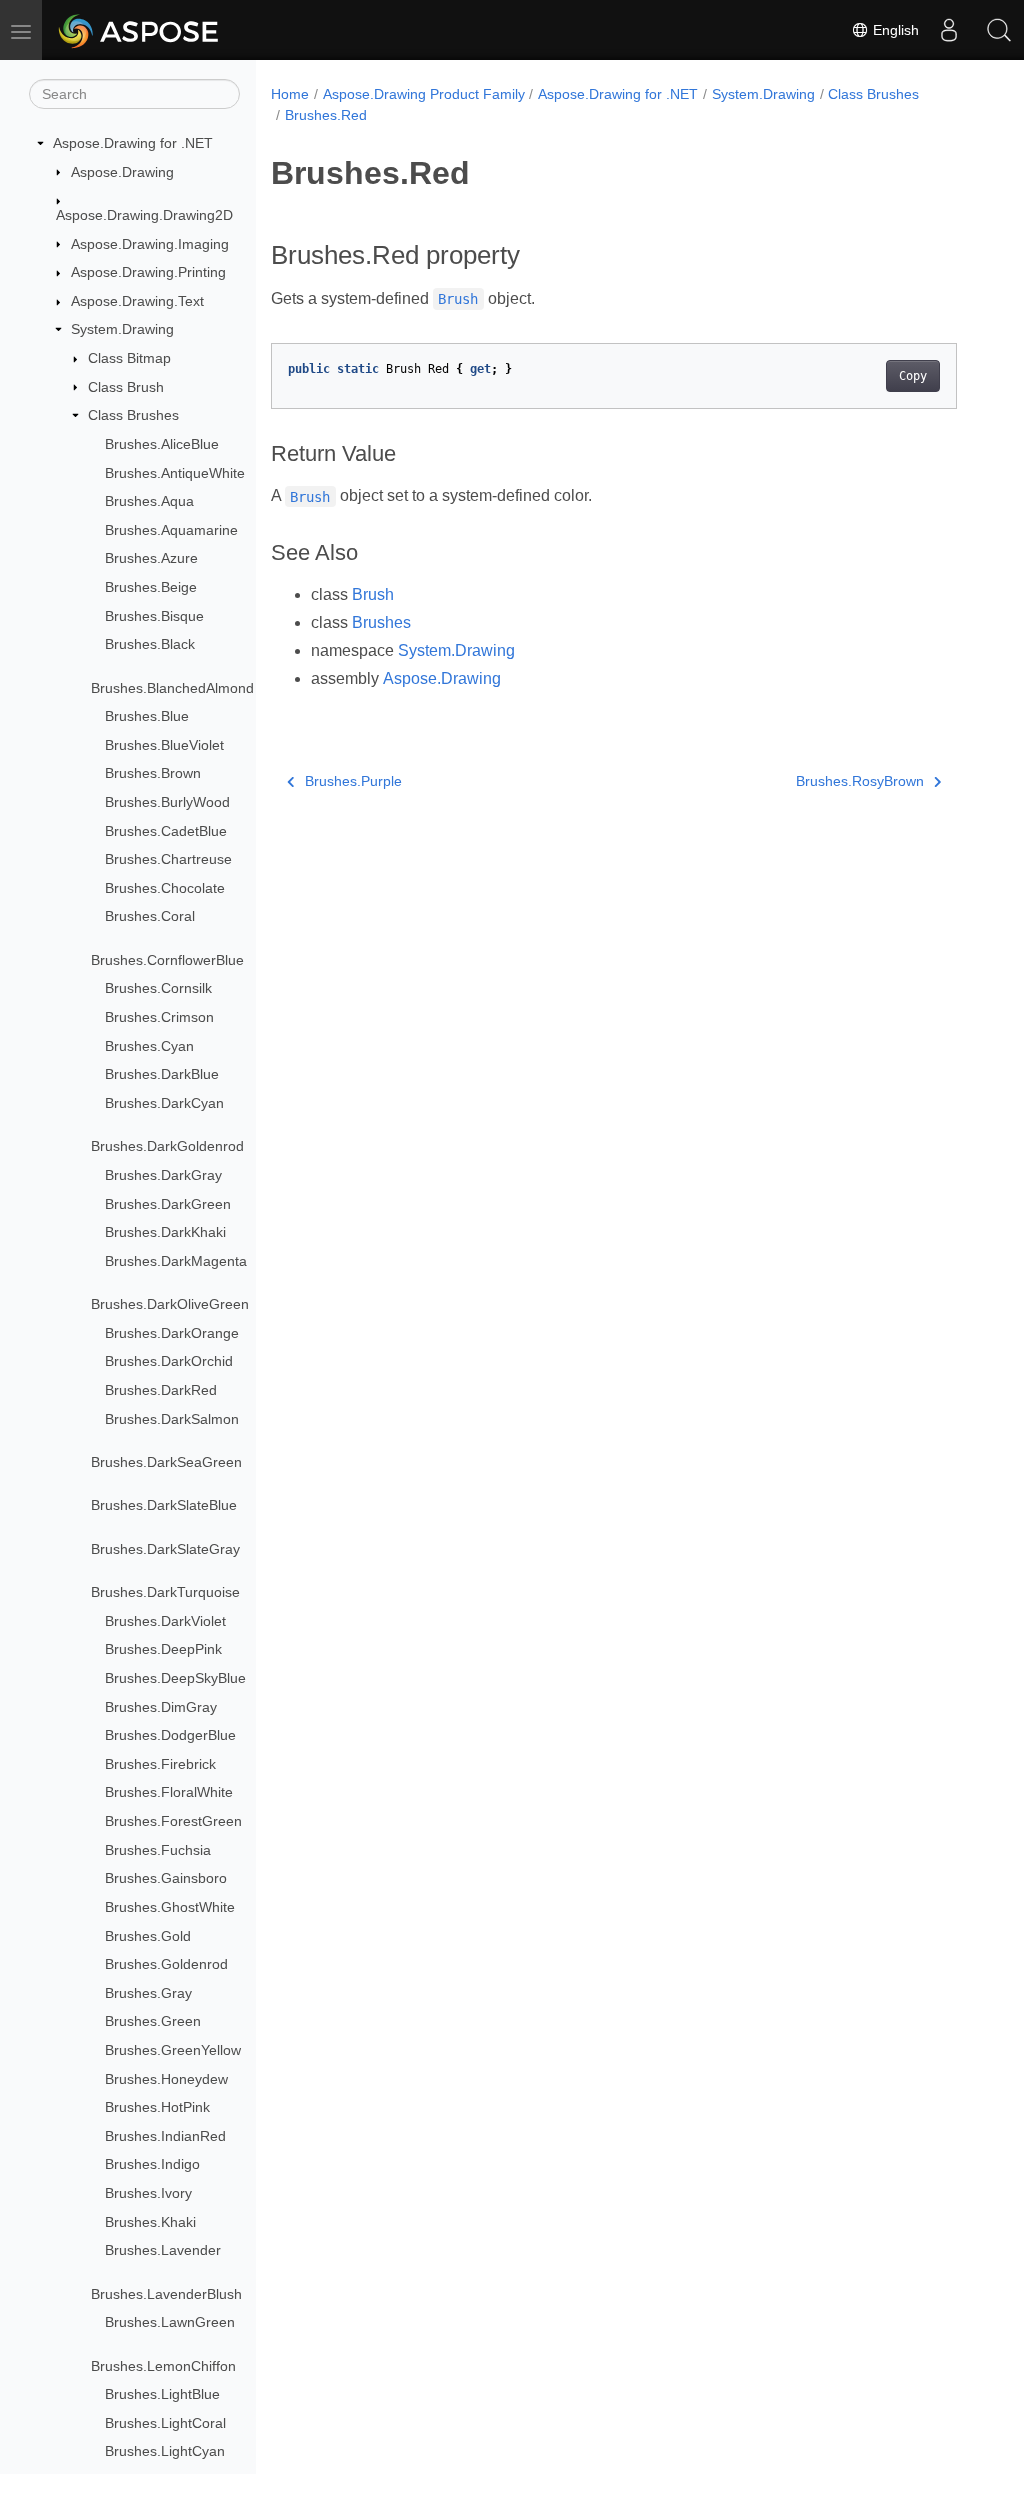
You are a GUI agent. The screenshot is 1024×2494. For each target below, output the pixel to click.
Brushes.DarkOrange (172, 1333)
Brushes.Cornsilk (158, 988)
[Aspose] (139, 30)
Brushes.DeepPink (163, 1649)
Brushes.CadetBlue (166, 831)
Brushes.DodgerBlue (170, 1735)
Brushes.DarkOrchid (169, 1361)
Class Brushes (133, 415)
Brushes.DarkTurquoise (165, 1592)
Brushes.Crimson (159, 1017)
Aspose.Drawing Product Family (424, 94)
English (894, 30)
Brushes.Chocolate (165, 888)
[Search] (999, 30)
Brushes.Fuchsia (158, 1850)
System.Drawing (122, 329)
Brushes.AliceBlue (162, 444)
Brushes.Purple (353, 781)
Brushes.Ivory (148, 2193)
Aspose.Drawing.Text (137, 301)
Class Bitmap (129, 358)
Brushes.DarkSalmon (172, 1419)
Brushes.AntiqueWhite (175, 473)
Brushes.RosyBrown (860, 781)
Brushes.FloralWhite (169, 1792)
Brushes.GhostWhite (170, 1907)
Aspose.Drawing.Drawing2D (144, 215)
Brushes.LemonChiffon (163, 2366)
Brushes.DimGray (161, 1707)
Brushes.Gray (148, 1993)
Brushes (381, 622)
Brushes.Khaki (150, 2222)
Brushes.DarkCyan (164, 1103)
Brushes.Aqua (149, 501)
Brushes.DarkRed (161, 1390)
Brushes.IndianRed (165, 2136)
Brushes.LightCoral (165, 2423)
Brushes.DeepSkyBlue (175, 1678)
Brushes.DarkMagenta (176, 1261)
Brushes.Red (326, 115)
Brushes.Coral (150, 916)
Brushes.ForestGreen (173, 1821)
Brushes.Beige (151, 587)
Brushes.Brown (153, 773)
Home (290, 94)
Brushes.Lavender (163, 2250)
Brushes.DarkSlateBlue (164, 1505)
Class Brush (126, 387)
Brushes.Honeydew (166, 2079)
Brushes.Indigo (152, 2164)
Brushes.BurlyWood (167, 802)
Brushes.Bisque (154, 616)
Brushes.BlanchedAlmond (172, 688)
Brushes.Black (150, 644)
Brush (373, 594)
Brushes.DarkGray (163, 1175)
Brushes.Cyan (149, 1046)
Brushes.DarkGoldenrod (167, 1146)
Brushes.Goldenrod (166, 1964)
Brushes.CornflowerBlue (167, 960)
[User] (949, 30)
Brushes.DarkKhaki (165, 1232)
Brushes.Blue (147, 716)
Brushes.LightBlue (162, 2394)
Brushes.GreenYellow (173, 2050)
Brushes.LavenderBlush (166, 2294)
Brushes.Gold (148, 1936)
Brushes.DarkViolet (165, 1621)
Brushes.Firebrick (160, 1764)
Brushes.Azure (151, 558)
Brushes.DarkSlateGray (165, 1549)
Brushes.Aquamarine (171, 530)
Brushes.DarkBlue (162, 1074)
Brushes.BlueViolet (164, 745)
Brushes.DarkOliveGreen (170, 1304)
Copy (913, 376)
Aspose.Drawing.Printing (148, 272)
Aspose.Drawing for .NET (133, 143)
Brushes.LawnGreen (170, 2322)
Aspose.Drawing (122, 172)
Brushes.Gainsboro (166, 1878)
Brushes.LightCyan (165, 2451)
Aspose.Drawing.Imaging (150, 244)
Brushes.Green (153, 2021)
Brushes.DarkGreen (168, 1204)
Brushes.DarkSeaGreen (166, 1462)
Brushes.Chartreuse (168, 859)
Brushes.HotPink (157, 2107)
